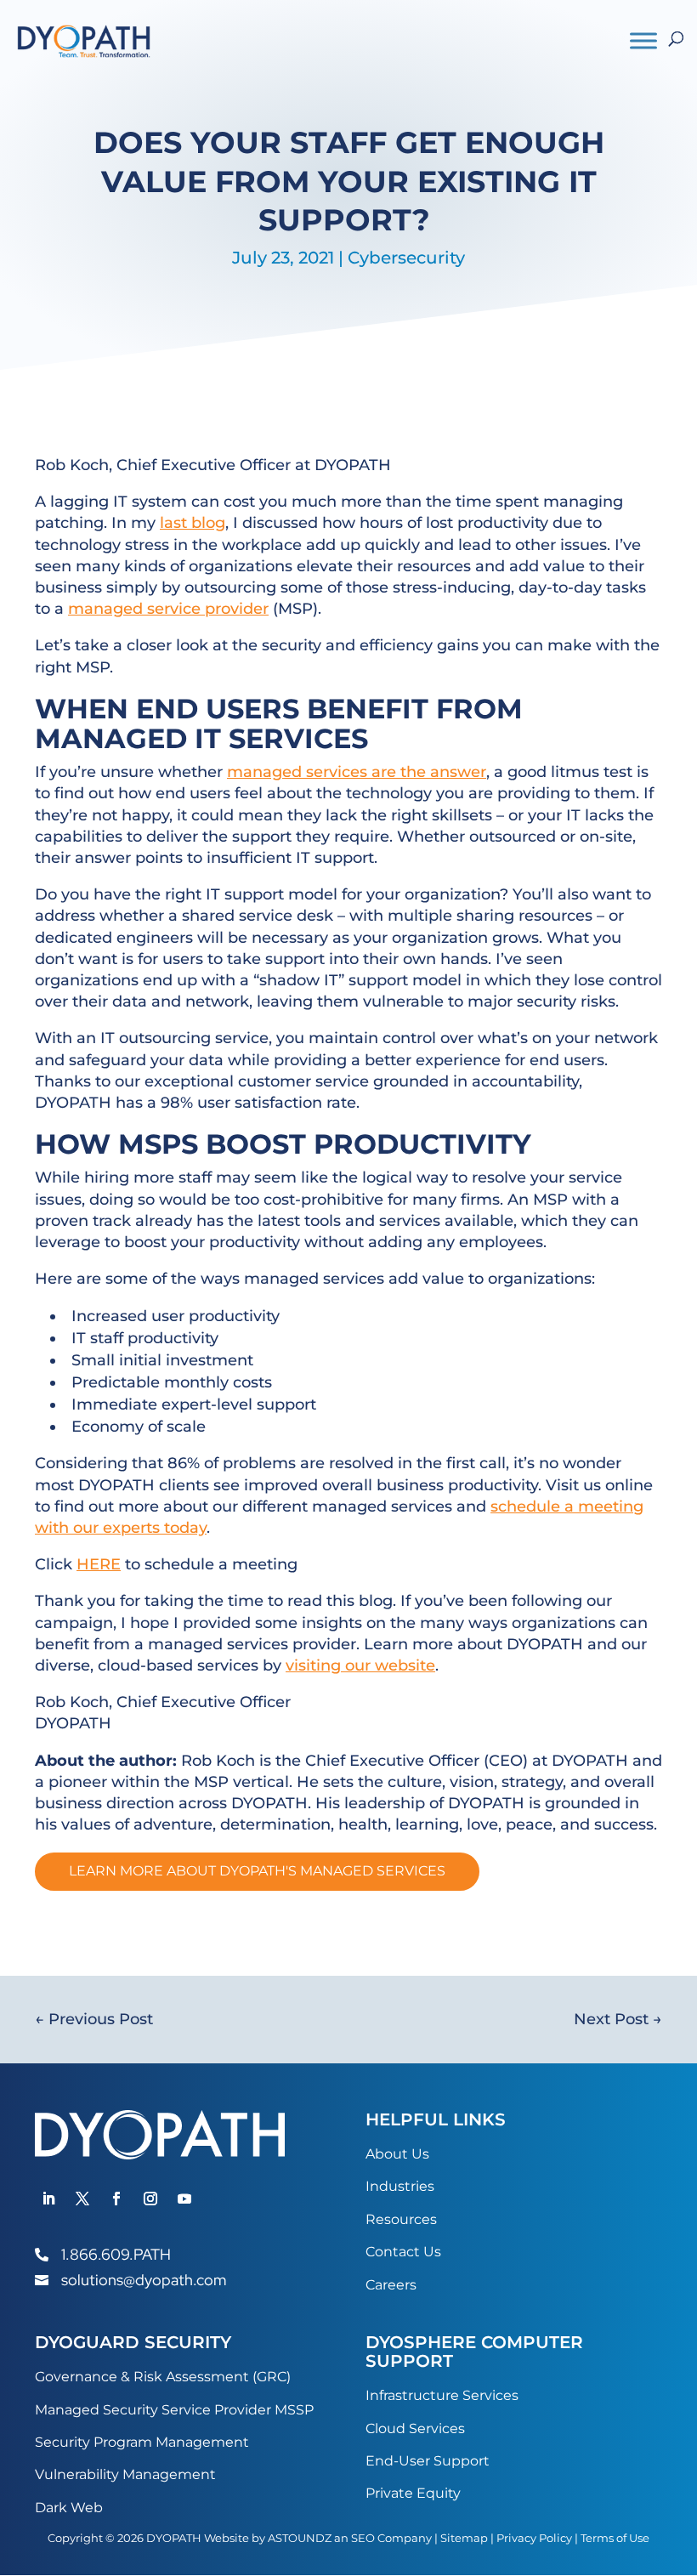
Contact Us (403, 2252)
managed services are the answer (357, 772)
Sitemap (464, 2538)
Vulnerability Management (125, 2474)
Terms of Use (615, 2538)
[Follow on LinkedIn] (48, 2199)
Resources (401, 2219)
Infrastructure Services (442, 2395)
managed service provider (168, 609)
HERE (99, 1564)
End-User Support (428, 2461)
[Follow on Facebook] (116, 2199)
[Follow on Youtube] (184, 2199)
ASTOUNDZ (300, 2538)
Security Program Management (142, 2442)
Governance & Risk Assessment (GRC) (163, 2377)
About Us (397, 2154)
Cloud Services (415, 2428)
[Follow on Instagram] (150, 2199)
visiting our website (360, 1665)
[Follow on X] (82, 2199)
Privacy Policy (534, 2538)
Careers (391, 2285)
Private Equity (413, 2493)
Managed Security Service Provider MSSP (174, 2410)
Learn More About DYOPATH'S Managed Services (257, 1871)
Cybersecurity (406, 258)
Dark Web (69, 2508)
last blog (193, 523)
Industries (400, 2186)
